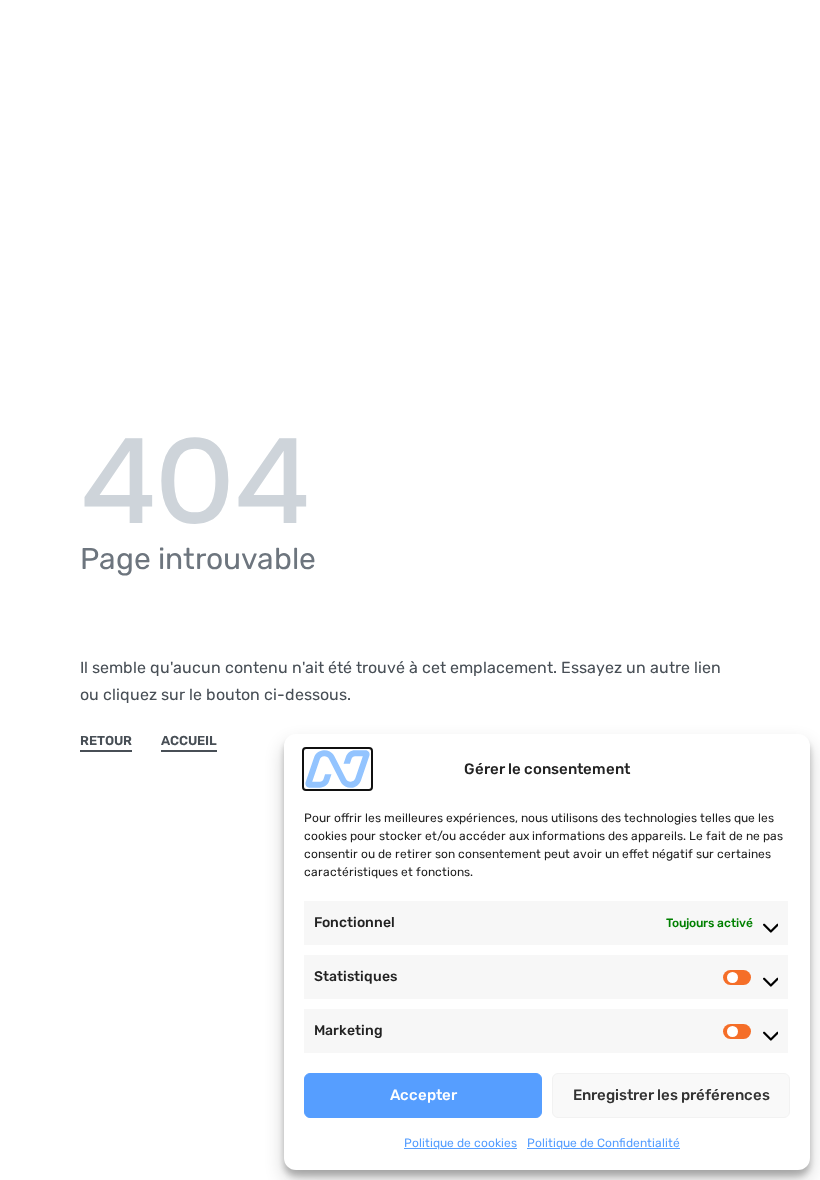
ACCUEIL (189, 741)
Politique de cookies (460, 1143)
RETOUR (106, 741)
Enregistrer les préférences (671, 1095)
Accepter (423, 1095)
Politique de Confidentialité (603, 1143)
